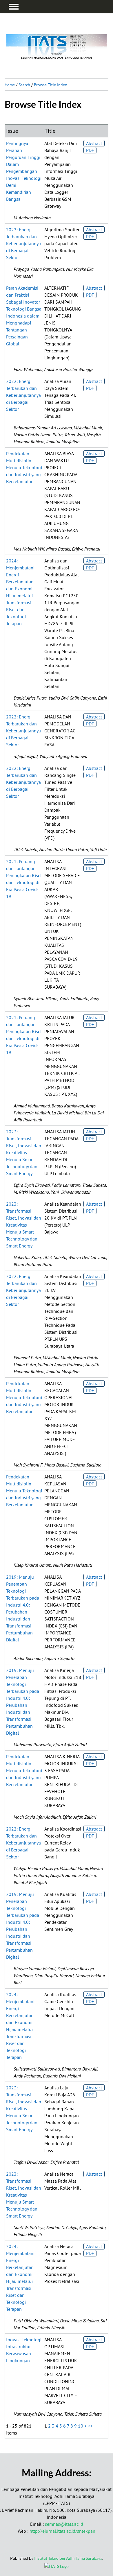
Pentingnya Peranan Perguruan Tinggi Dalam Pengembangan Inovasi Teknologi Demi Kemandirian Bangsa (24, 171)
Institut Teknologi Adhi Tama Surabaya (68, 2558)
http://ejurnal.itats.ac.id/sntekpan (62, 2531)
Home (10, 85)
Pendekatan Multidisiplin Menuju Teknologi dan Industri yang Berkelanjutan (24, 467)
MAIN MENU (14, 7)
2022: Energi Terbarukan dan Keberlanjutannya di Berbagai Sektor (23, 243)
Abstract (94, 143)
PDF (90, 150)
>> (90, 2426)
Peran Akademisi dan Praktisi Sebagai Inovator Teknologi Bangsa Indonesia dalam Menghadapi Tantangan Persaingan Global (24, 316)
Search (24, 85)
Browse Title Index (50, 85)
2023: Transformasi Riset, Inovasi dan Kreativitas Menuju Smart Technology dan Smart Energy (24, 1152)
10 (81, 2426)
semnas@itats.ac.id (64, 2524)
